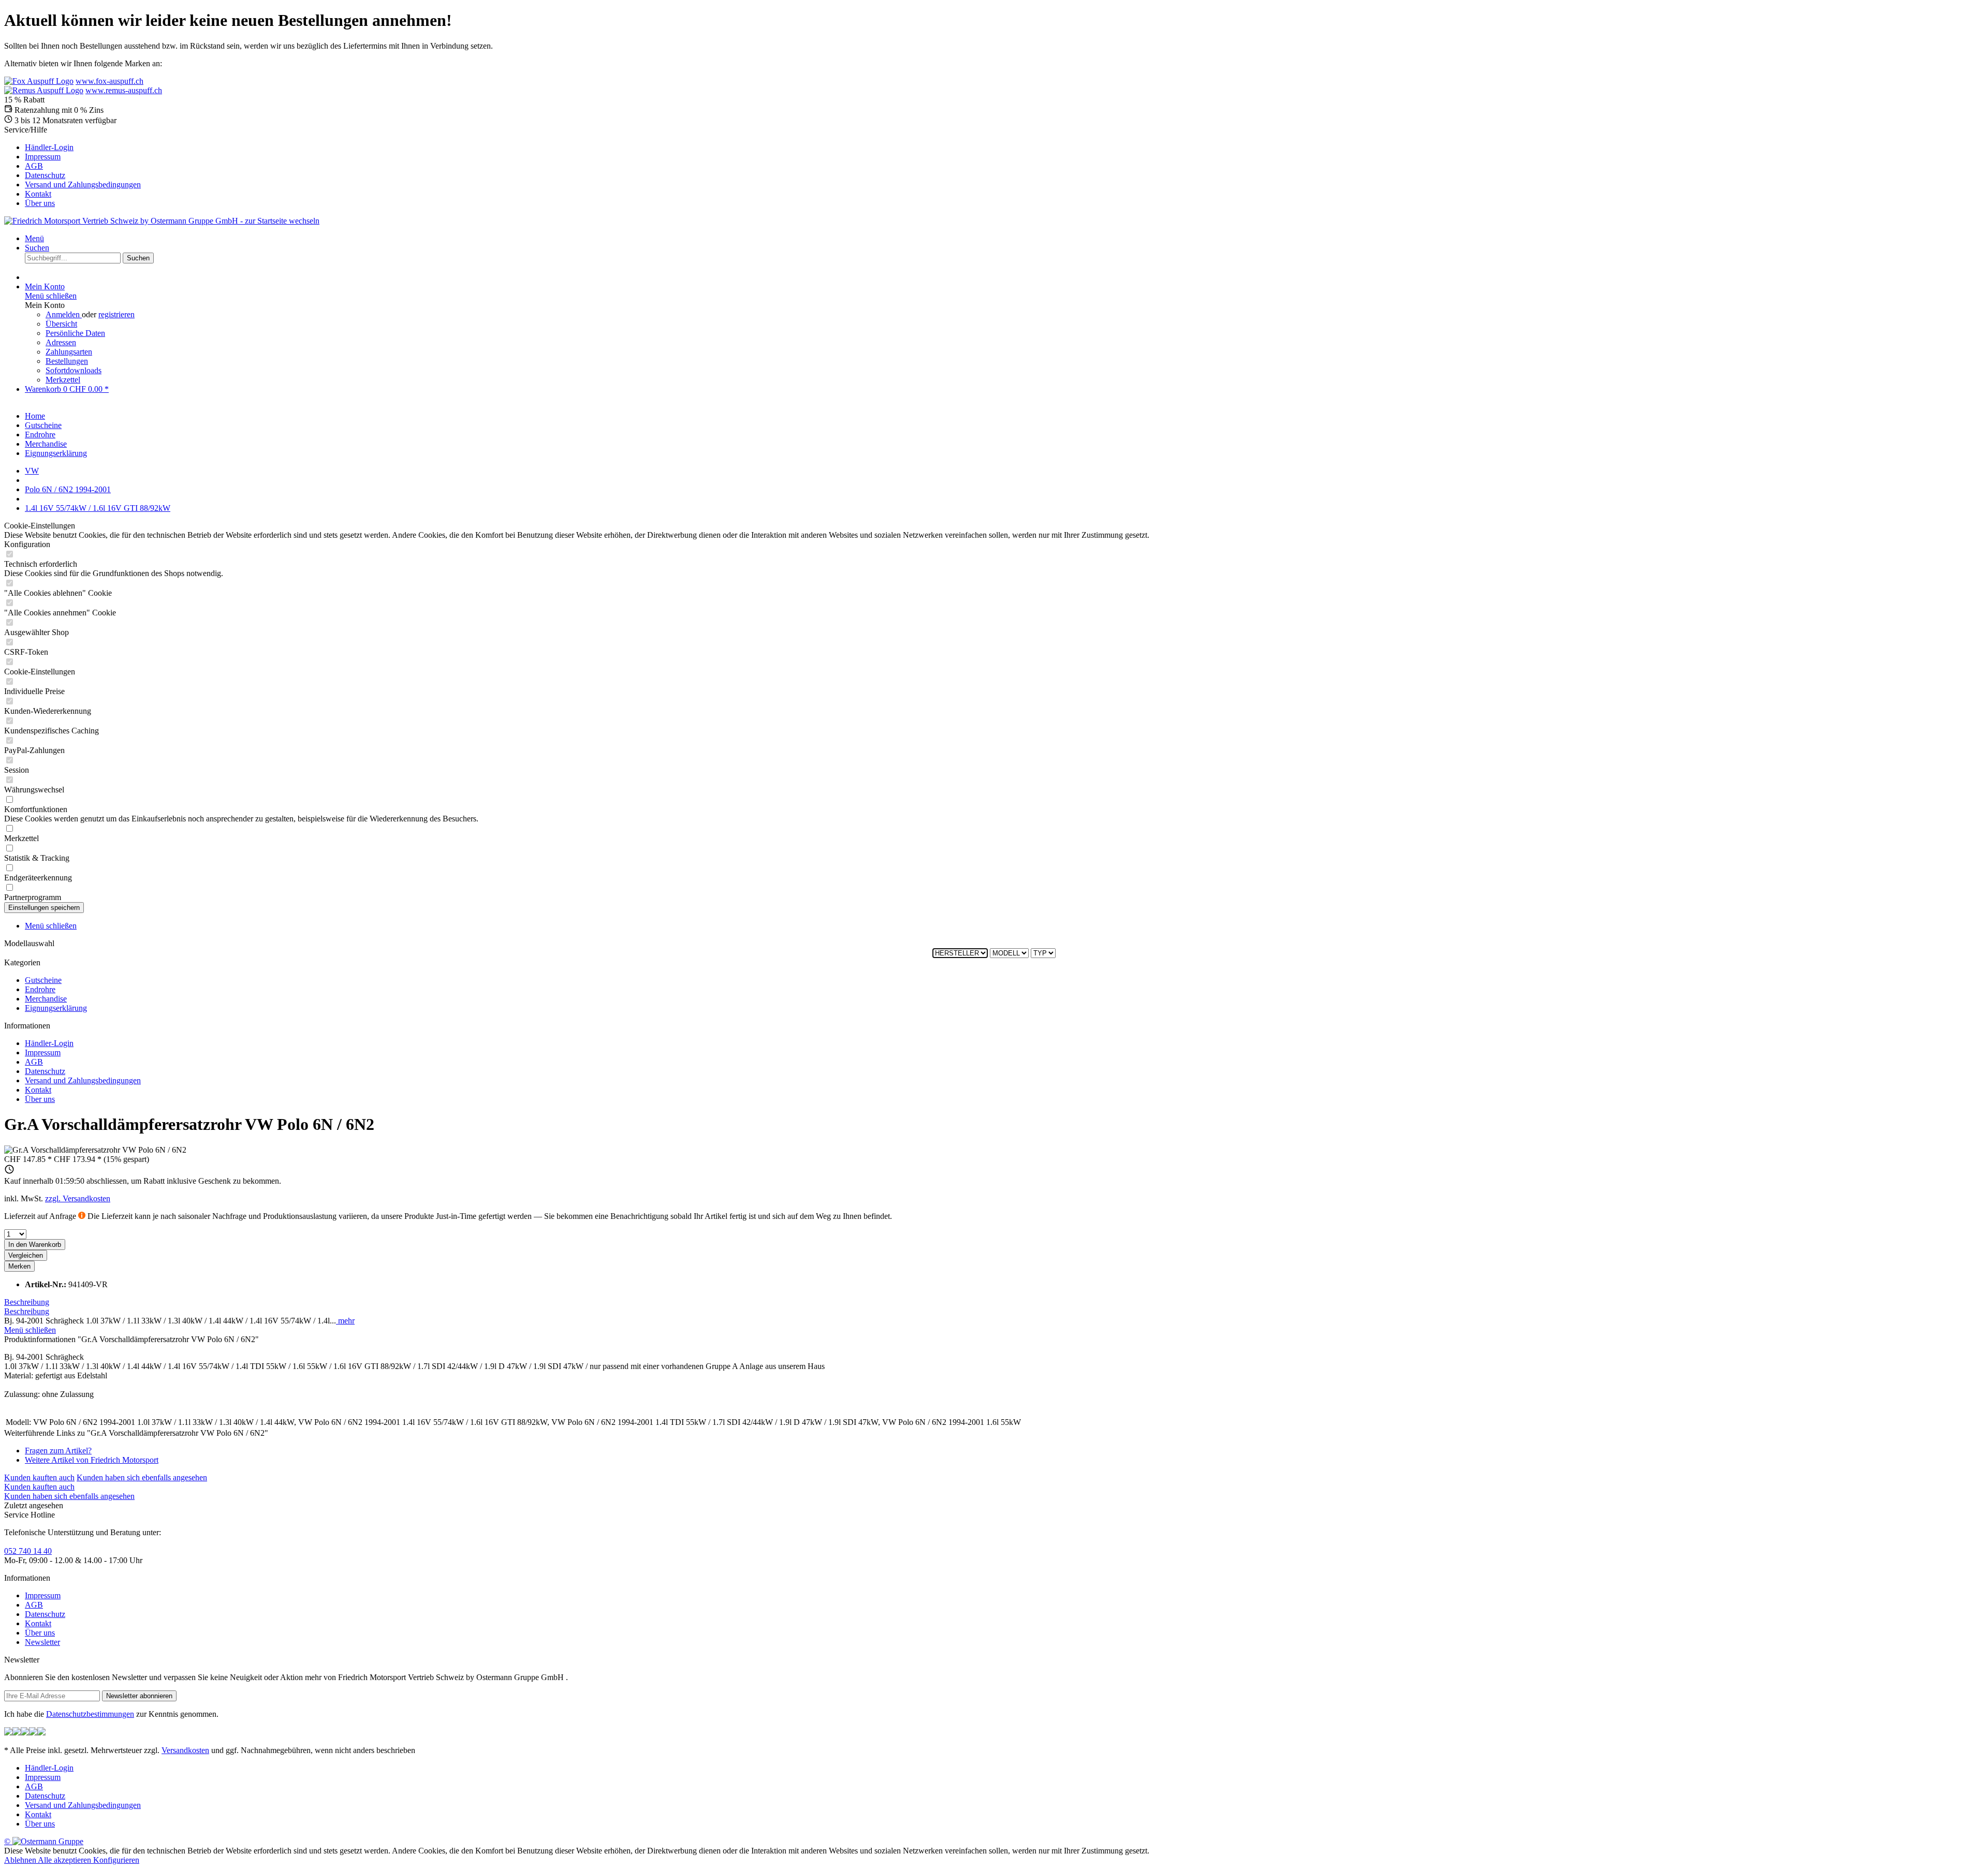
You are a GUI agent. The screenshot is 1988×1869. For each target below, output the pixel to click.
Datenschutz (45, 175)
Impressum (43, 157)
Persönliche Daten (75, 333)
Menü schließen (51, 296)
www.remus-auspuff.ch (124, 90)
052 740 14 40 (28, 1551)
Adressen (61, 342)
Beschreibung (27, 1302)
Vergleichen (26, 1255)
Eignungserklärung (56, 1008)
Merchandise (46, 999)
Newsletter (42, 1642)
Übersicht (61, 324)
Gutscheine (43, 980)
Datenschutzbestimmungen (90, 1714)
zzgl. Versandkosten (78, 1198)
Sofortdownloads (74, 370)
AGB (34, 166)
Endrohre (40, 989)
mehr (345, 1321)
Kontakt (38, 194)
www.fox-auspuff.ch (109, 81)
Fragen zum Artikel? (58, 1451)
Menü (34, 238)
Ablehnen (21, 1860)
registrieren (116, 314)
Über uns (40, 203)
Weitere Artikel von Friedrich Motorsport (92, 1460)
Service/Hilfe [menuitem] (72, 166)
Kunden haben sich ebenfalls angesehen (142, 1477)
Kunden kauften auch (39, 1477)
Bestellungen (67, 361)
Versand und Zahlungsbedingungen (83, 185)
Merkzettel (63, 380)
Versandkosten (185, 1750)
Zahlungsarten (69, 352)
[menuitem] (1004, 148)
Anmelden (64, 314)
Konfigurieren (116, 1860)
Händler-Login (49, 147)
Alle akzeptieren (65, 1860)
